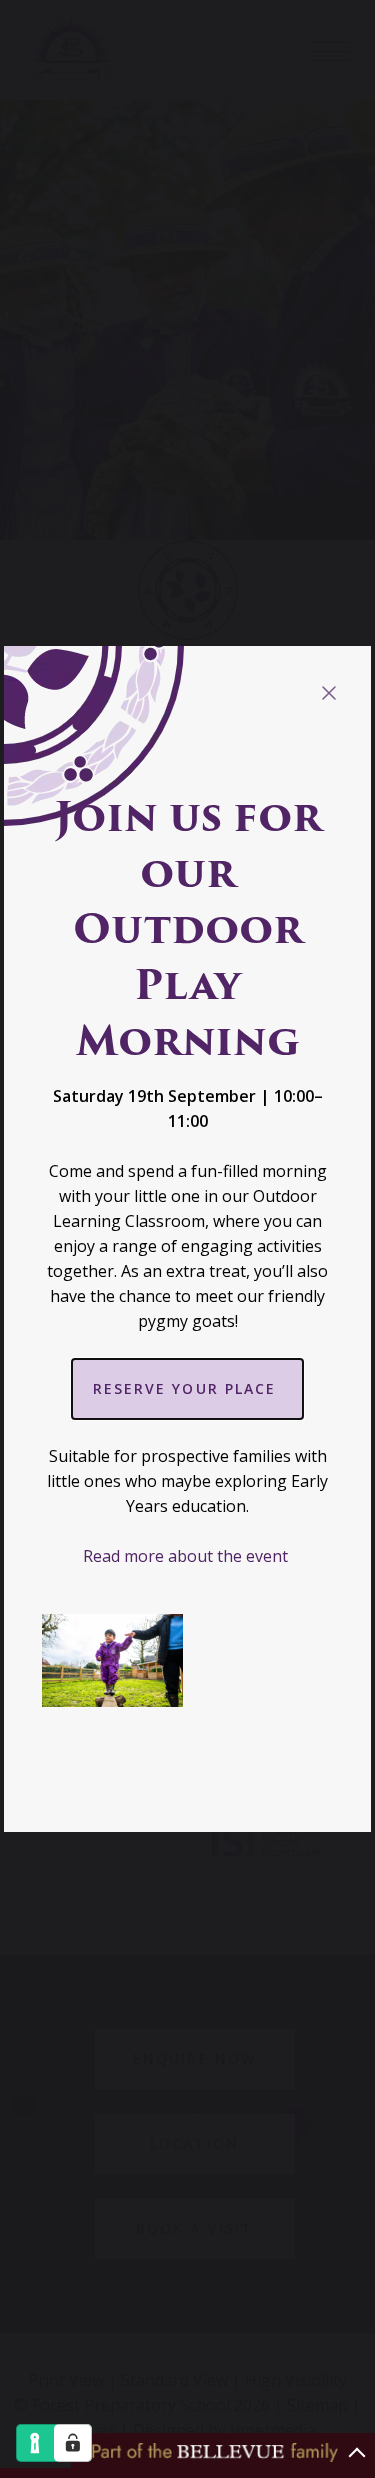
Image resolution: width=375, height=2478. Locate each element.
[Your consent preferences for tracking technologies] (73, 2443)
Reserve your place (188, 1388)
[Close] (329, 693)
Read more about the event (187, 1556)
